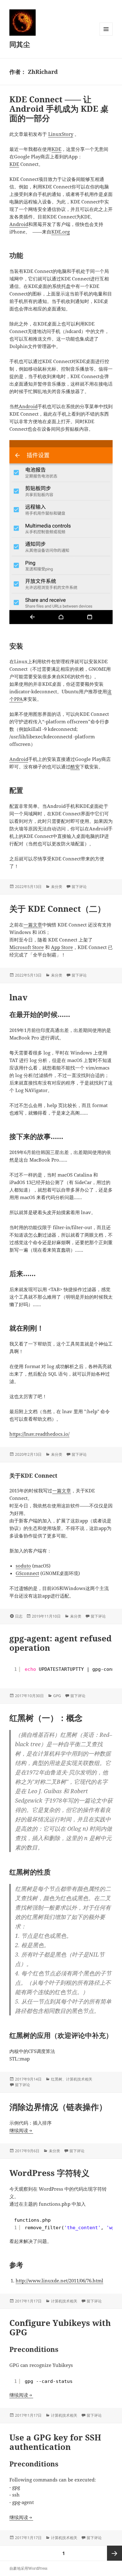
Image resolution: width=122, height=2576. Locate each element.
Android (19, 224)
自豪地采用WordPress (28, 2568)
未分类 (57, 887)
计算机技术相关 (79, 2079)
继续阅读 (21, 2130)
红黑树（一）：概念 (46, 1718)
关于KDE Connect (33, 1475)
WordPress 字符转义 (49, 2173)
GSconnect (27, 1573)
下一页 (114, 2553)
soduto (23, 1566)
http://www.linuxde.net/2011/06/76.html (59, 2281)
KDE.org (61, 232)
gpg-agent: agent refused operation (61, 1643)
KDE (56, 149)
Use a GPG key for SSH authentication (55, 2442)
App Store (62, 947)
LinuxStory (61, 134)
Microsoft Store (27, 947)
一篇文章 (33, 925)
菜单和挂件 (106, 36)
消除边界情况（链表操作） (58, 2107)
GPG (57, 1696)
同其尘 (20, 44)
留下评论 (79, 887)
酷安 (75, 767)
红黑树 (57, 2079)
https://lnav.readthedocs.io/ (39, 1434)
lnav (18, 997)
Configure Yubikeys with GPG (60, 2327)
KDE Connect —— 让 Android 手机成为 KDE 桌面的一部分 (59, 109)
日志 (19, 1616)
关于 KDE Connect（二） (57, 909)
